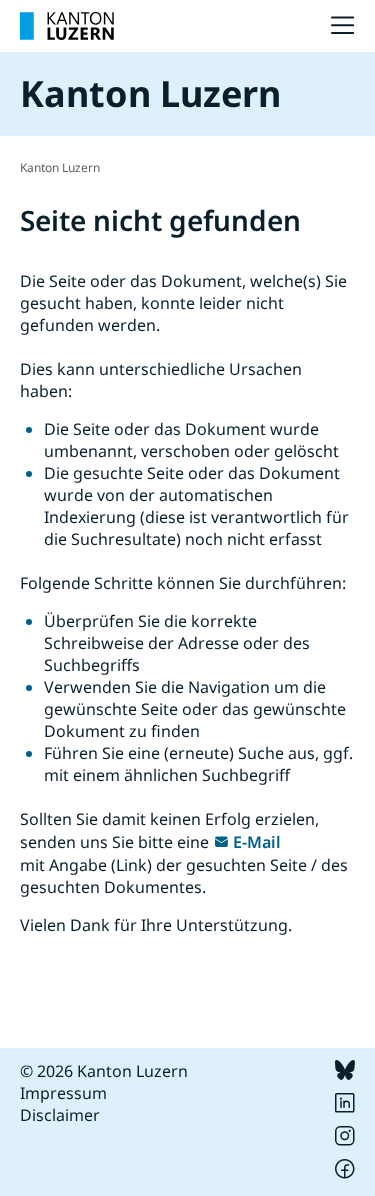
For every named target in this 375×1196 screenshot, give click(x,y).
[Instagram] (345, 1140)
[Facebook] (345, 1173)
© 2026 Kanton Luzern (104, 1071)
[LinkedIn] (345, 1107)
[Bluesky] (345, 1074)
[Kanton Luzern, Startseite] (67, 26)
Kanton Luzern (60, 167)
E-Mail (257, 842)
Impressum (63, 1093)
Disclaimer (60, 1115)
